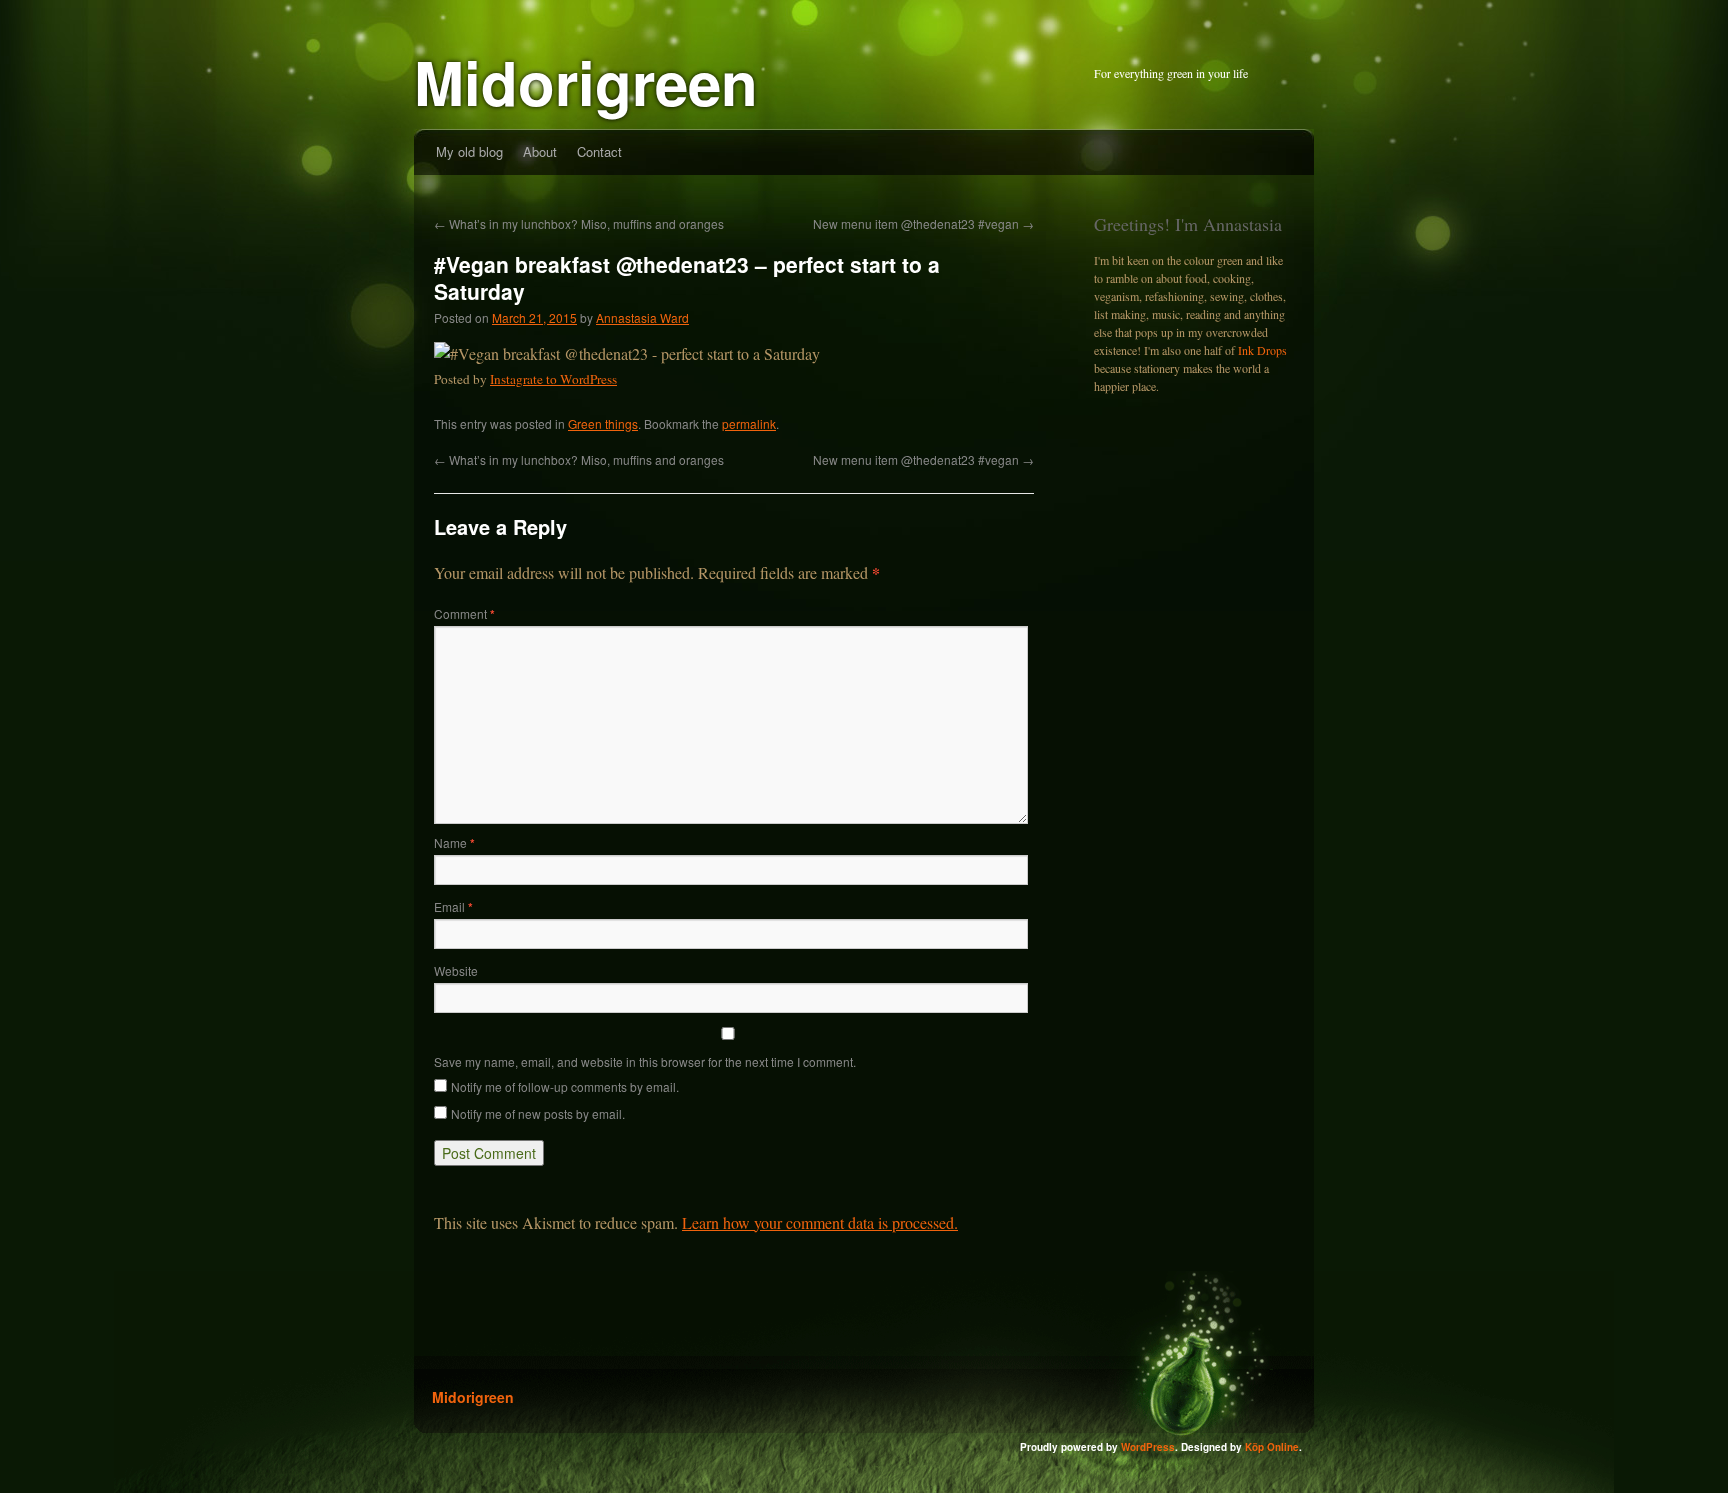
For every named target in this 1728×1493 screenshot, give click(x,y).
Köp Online (1272, 1447)
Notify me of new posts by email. (538, 1113)
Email (453, 906)
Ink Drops (1262, 350)
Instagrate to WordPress (553, 379)
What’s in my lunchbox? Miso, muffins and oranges (579, 223)
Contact (599, 151)
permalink (749, 423)
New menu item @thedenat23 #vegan (923, 223)
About (540, 151)
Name (454, 842)
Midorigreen (586, 81)
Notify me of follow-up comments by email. (565, 1086)
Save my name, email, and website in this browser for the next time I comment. (645, 1061)
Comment (464, 613)
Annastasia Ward (642, 317)
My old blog (469, 151)
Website (456, 970)
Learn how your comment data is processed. (820, 1222)
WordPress (1148, 1447)
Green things (603, 423)
